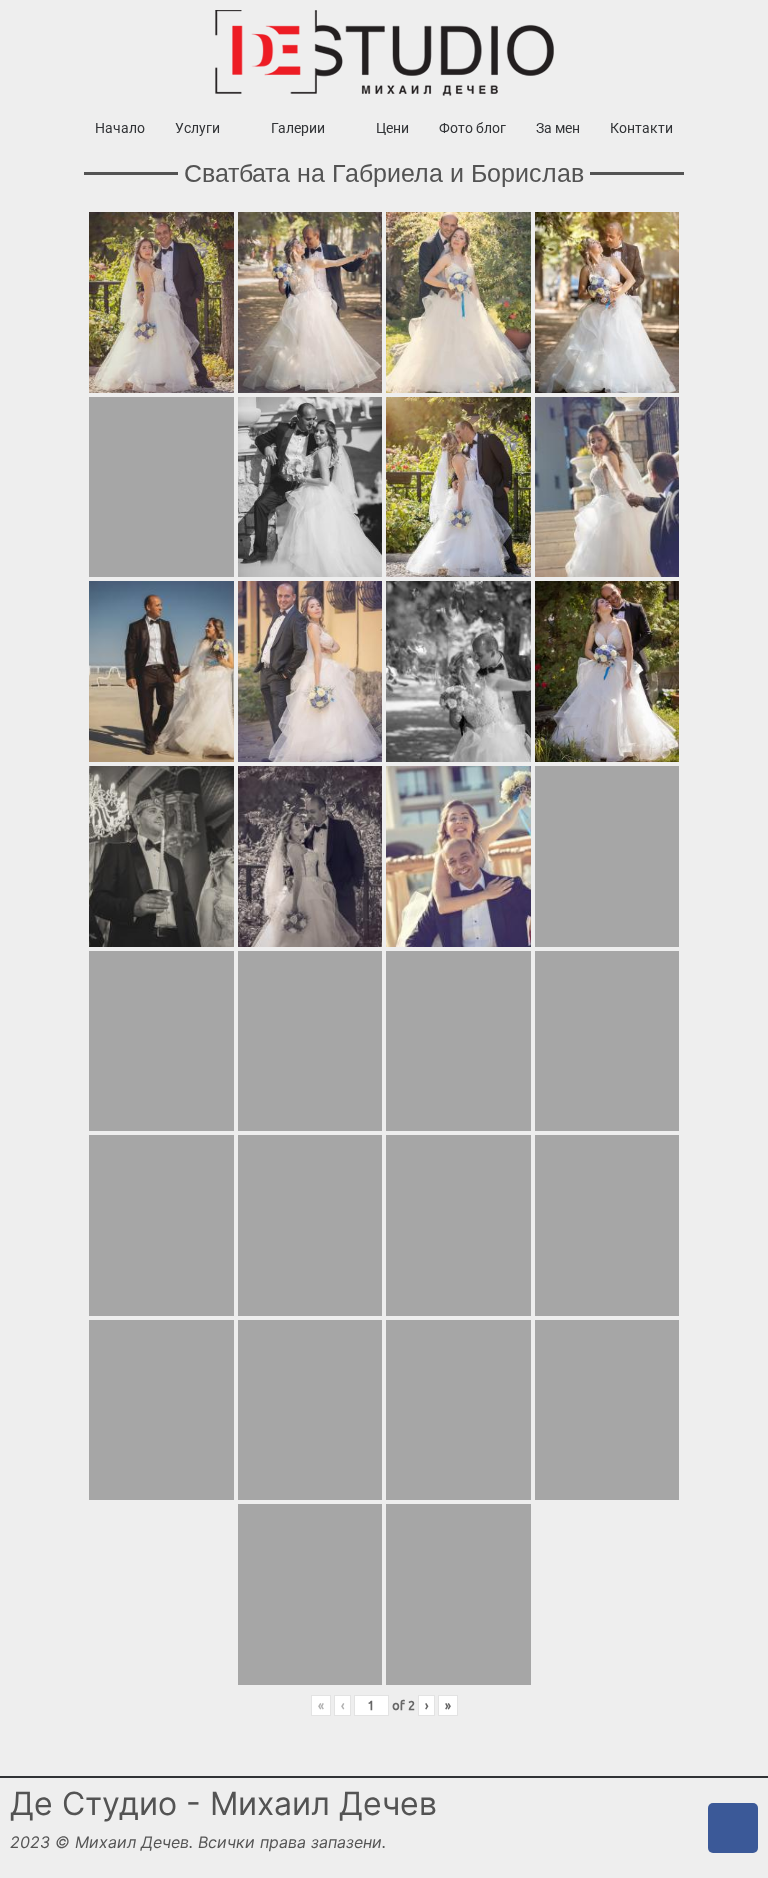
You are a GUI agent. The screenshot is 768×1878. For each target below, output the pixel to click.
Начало (120, 128)
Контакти (641, 128)
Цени (392, 128)
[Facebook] (733, 1828)
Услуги (197, 128)
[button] (208, 128)
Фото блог (472, 128)
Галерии (298, 128)
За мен (558, 128)
